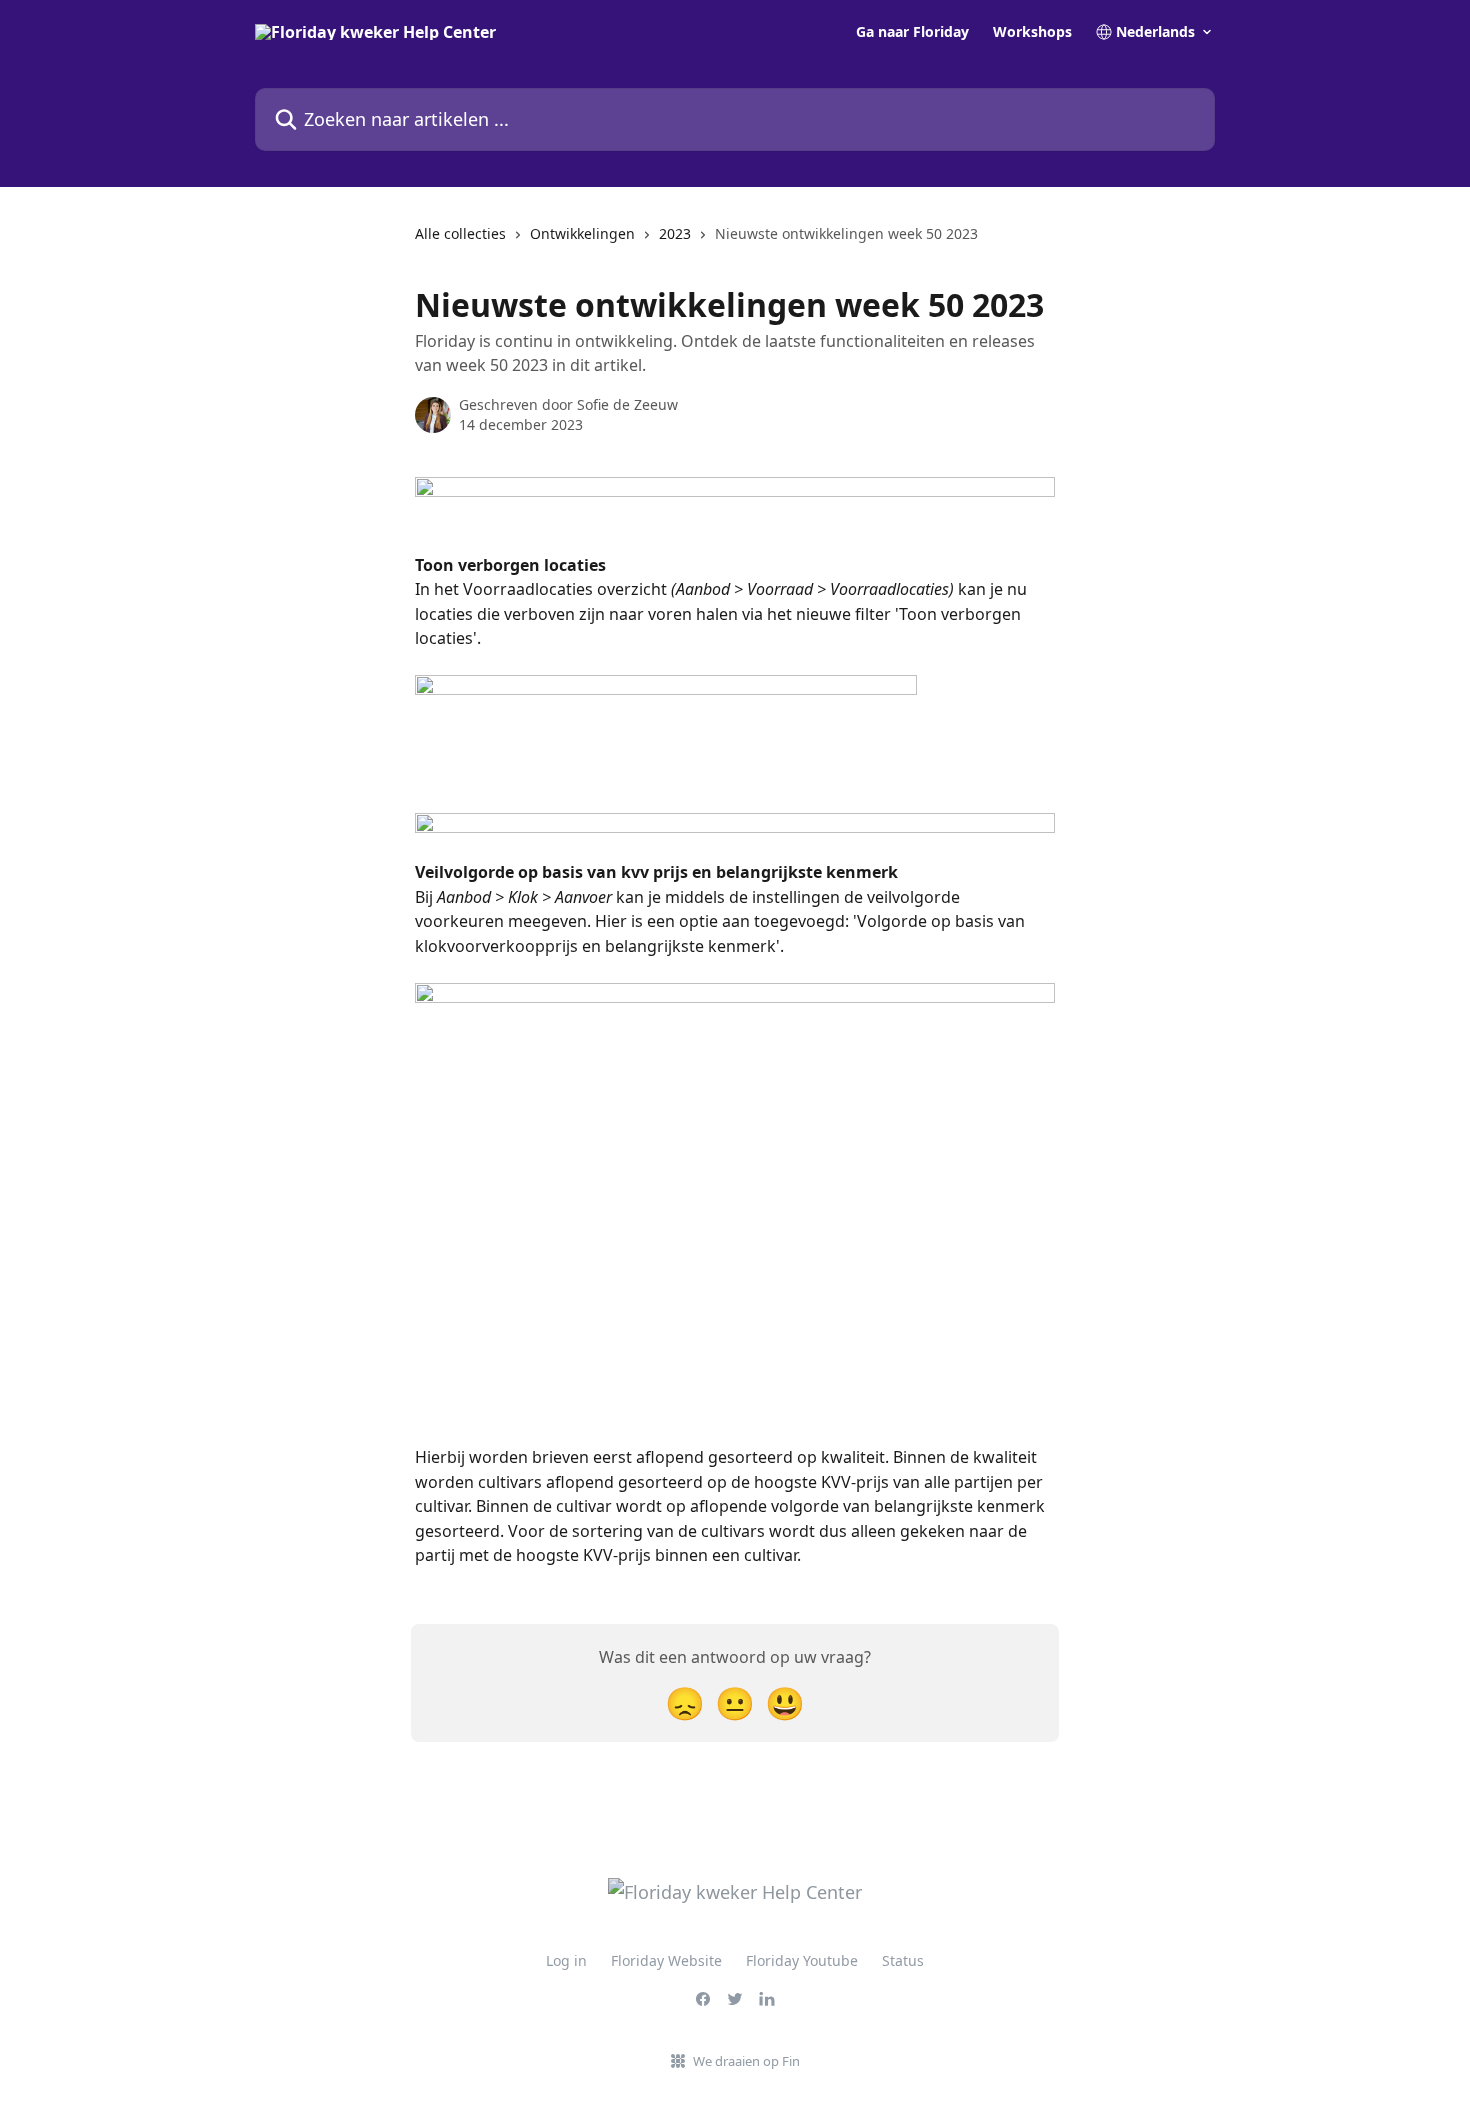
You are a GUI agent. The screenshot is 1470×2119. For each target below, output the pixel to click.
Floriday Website (666, 1960)
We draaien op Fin (746, 2061)
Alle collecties (460, 233)
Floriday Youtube (802, 1960)
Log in (566, 1960)
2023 (675, 233)
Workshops (1032, 32)
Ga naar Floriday (912, 32)
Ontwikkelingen (582, 233)
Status (903, 1960)
